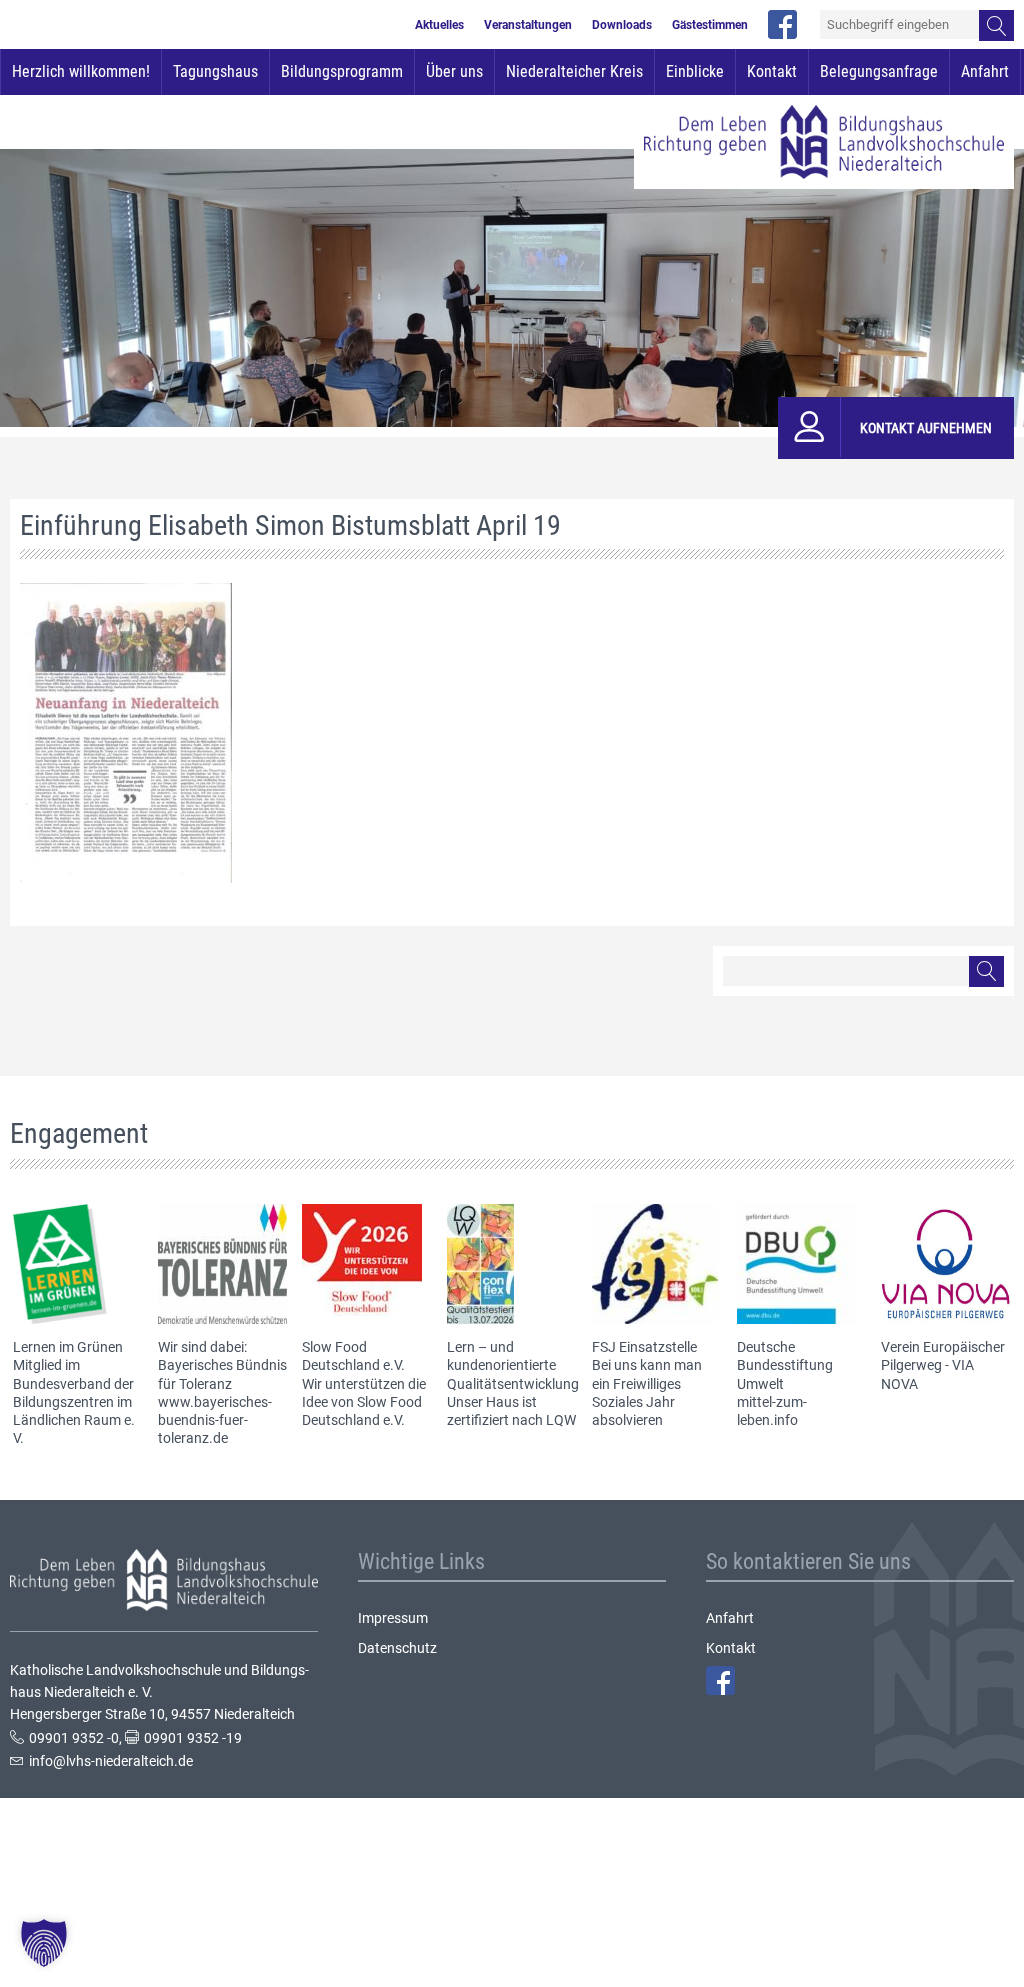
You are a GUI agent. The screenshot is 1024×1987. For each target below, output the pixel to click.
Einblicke (695, 71)
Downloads (622, 25)
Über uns (454, 71)
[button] (44, 1943)
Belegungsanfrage (879, 71)
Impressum (393, 1618)
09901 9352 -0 (74, 1738)
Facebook (720, 1680)
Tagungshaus (215, 71)
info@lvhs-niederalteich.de (111, 1761)
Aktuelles (439, 25)
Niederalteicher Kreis (574, 71)
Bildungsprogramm (342, 71)
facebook (782, 24)
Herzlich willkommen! (81, 71)
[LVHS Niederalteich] (824, 142)
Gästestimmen (710, 25)
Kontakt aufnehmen (926, 428)
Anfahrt (985, 71)
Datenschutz (397, 1648)
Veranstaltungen (528, 25)
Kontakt (772, 71)
